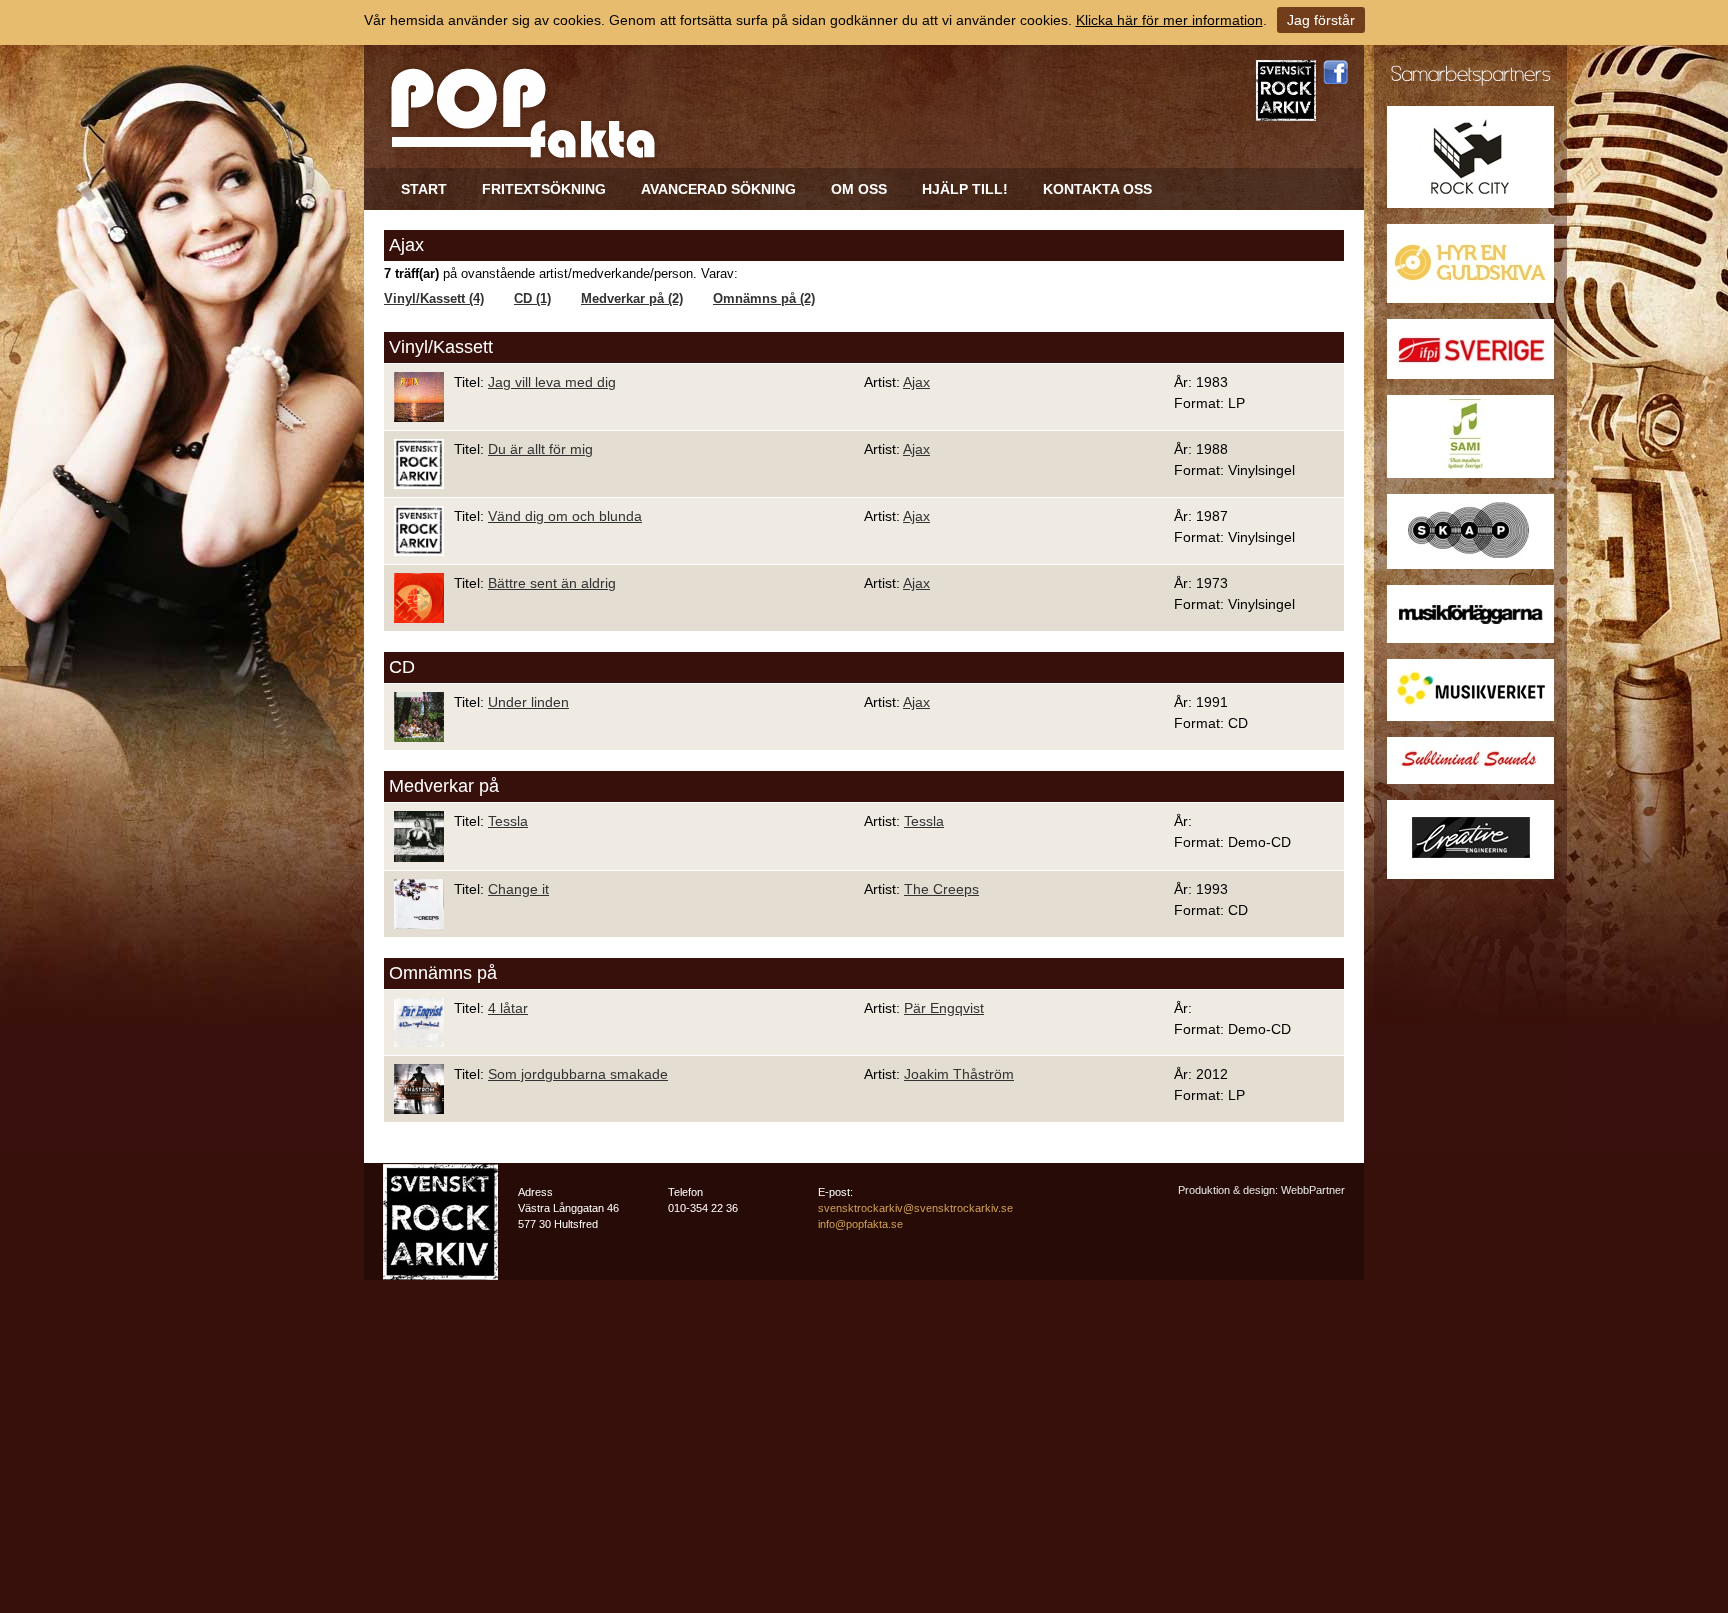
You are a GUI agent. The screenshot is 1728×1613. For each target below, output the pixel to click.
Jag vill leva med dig (552, 382)
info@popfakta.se (860, 1224)
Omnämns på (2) (764, 299)
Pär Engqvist (944, 1008)
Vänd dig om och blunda (565, 516)
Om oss (859, 189)
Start (424, 189)
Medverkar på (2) (632, 299)
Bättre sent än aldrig (552, 583)
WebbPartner (1313, 1190)
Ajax (916, 382)
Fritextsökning (544, 189)
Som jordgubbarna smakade (578, 1074)
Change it (518, 889)
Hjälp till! (965, 189)
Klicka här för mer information (1169, 20)
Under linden (528, 702)
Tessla (508, 821)
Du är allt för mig (540, 449)
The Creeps (941, 889)
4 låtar (508, 1008)
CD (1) (532, 299)
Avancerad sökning (718, 189)
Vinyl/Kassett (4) (434, 299)
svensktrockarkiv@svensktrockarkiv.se (915, 1208)
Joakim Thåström (959, 1074)
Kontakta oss (1097, 189)
